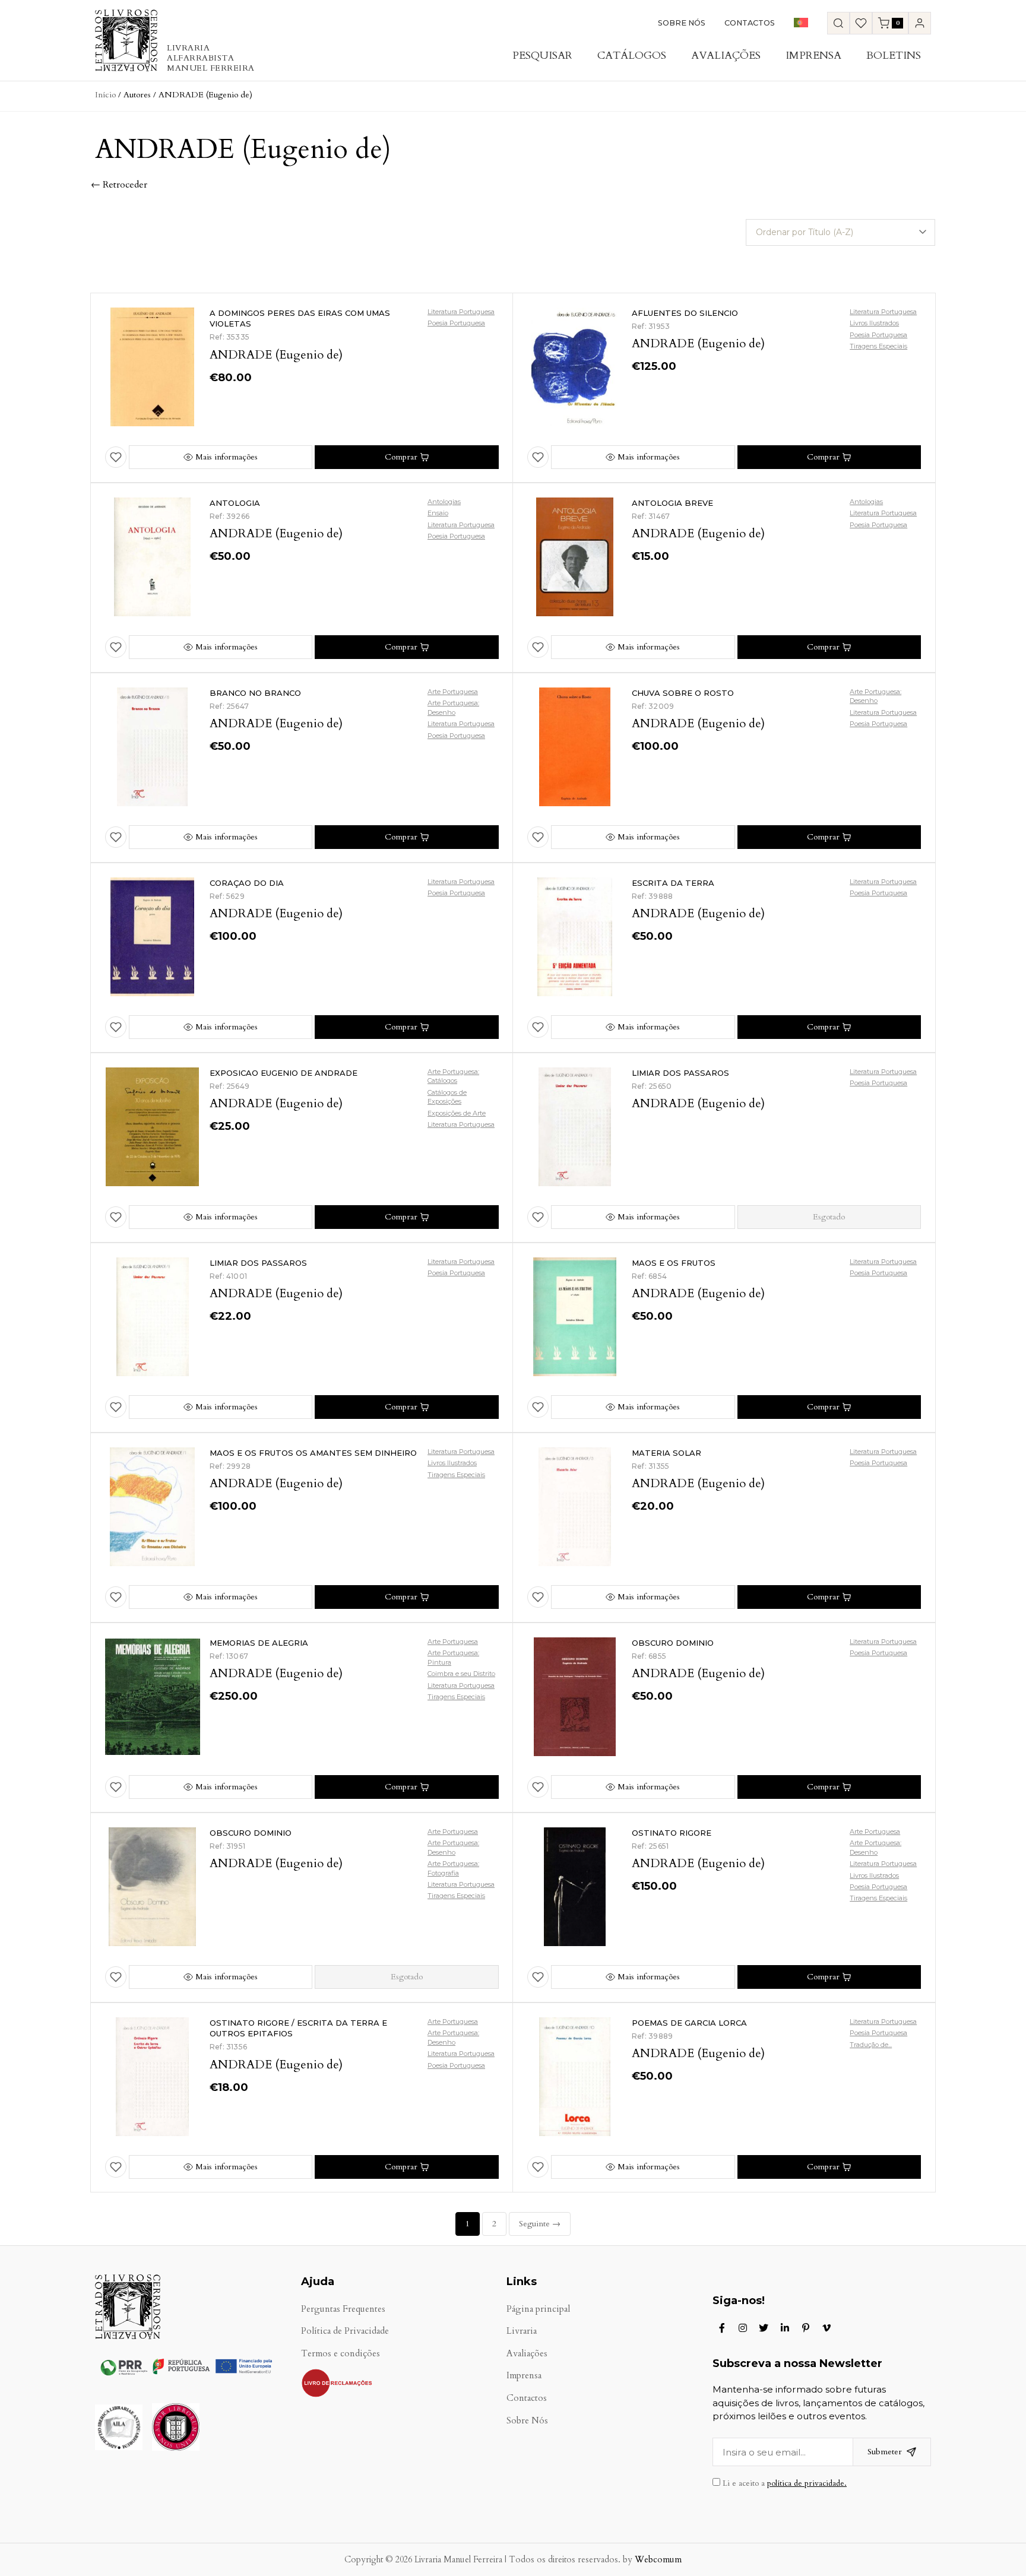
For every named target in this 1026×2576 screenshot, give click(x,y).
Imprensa (813, 56)
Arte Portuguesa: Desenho (453, 707)
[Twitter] (764, 2328)
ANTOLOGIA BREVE (672, 503)
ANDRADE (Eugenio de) (276, 355)
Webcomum (658, 2560)
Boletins (894, 56)
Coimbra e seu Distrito (461, 1674)
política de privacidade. (807, 2483)
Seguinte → (540, 2224)
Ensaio (438, 513)
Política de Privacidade (345, 2331)
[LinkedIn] (785, 2328)
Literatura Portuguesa (461, 312)
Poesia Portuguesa (456, 323)
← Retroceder (119, 185)
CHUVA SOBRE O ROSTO (683, 693)
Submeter (885, 2452)
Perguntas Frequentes (343, 2309)
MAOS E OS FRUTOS (674, 1263)
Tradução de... (871, 2045)
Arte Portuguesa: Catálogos (453, 1076)
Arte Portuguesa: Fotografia (453, 1868)
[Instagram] (743, 2328)
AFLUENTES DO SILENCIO (685, 313)
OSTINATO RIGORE (672, 1833)
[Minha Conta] (920, 23)
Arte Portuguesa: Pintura (453, 1657)
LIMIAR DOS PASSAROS (680, 1073)
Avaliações (726, 56)
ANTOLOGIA (235, 503)
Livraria (522, 2331)
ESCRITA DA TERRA (673, 883)
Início (105, 95)
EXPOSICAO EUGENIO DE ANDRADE (284, 1073)
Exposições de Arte (457, 1113)
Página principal (538, 2309)
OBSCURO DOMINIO (673, 1643)
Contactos (750, 23)
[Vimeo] (826, 2328)
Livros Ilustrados (874, 323)
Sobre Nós (682, 23)
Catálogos (632, 56)
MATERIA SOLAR (666, 1453)
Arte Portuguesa (453, 692)
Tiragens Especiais (878, 346)
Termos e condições (341, 2354)
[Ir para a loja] (838, 23)
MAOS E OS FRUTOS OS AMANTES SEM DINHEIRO (313, 1453)
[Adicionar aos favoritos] (116, 457)
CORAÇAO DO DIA (247, 883)
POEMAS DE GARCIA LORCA (689, 2023)
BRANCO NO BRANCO (255, 693)
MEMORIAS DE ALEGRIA (259, 1643)
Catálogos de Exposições (447, 1097)
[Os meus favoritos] (861, 23)
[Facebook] (722, 2328)
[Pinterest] (806, 2328)
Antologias (444, 502)
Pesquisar (542, 56)
